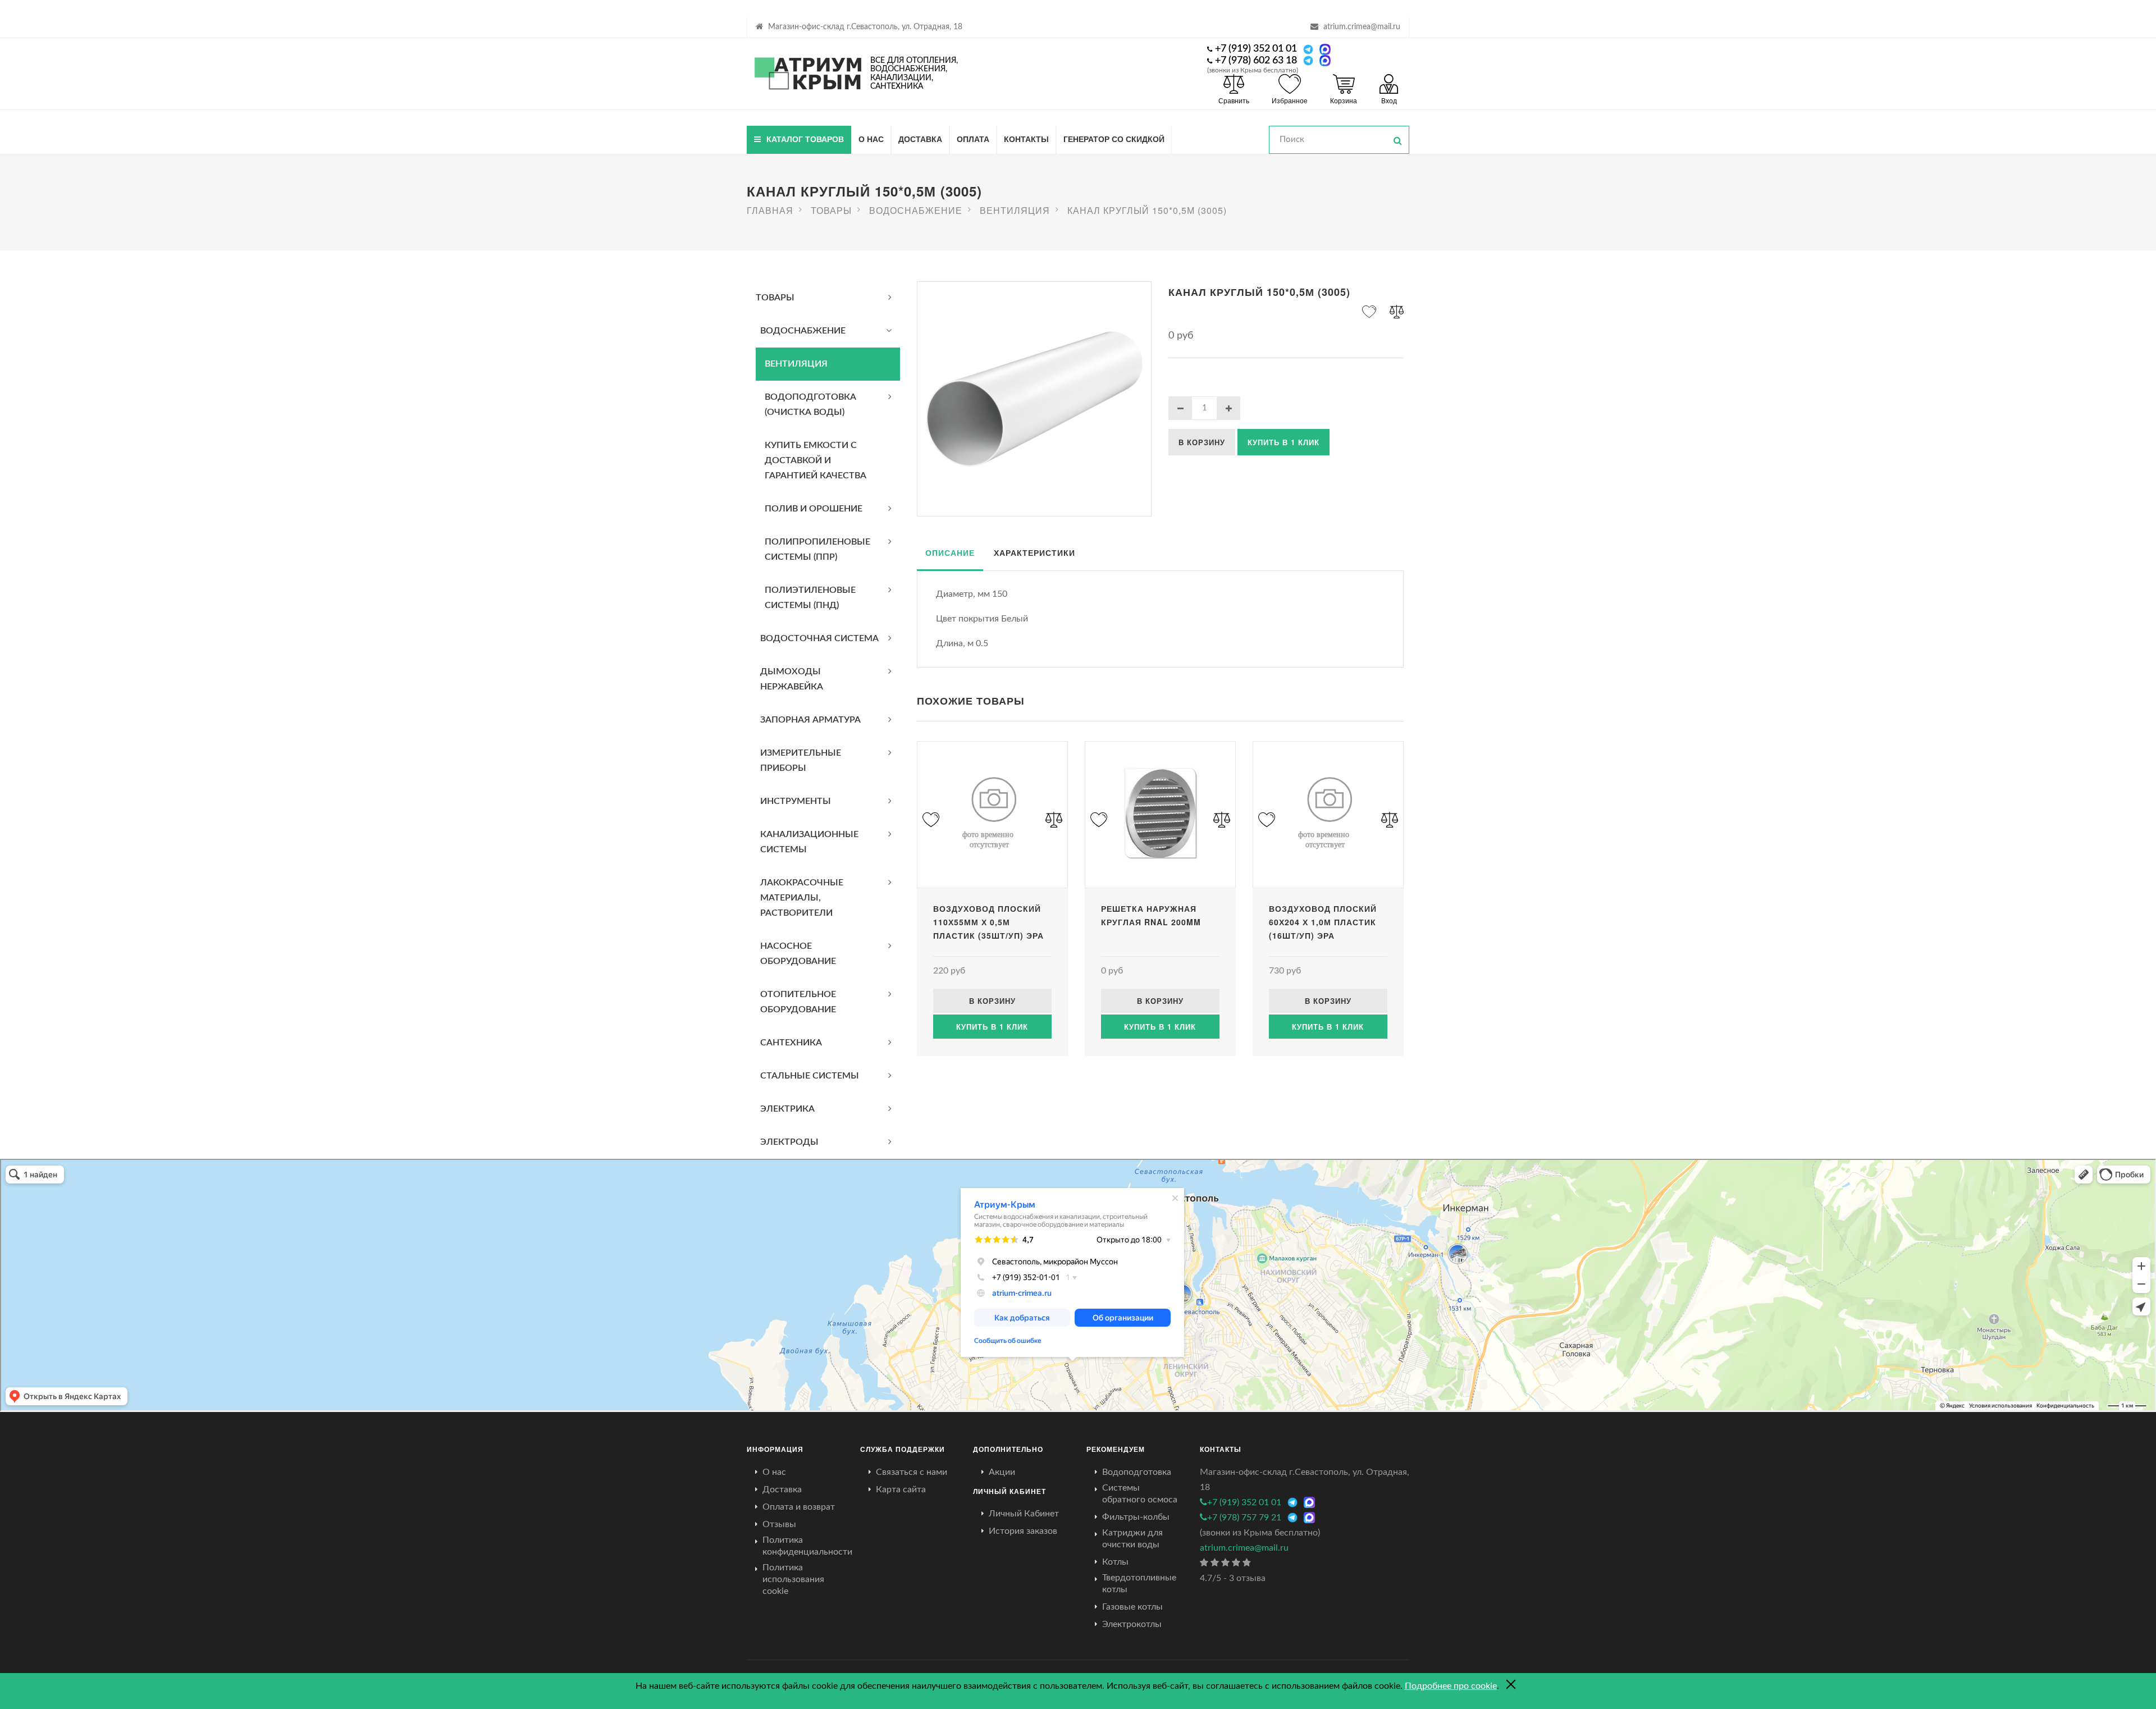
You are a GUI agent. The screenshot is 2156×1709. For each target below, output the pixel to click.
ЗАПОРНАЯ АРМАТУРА (810, 720)
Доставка (920, 139)
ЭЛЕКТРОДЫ (789, 1142)
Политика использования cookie (793, 1579)
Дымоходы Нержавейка (792, 679)
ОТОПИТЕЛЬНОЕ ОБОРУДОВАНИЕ (798, 1002)
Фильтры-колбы (1136, 1517)
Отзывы (779, 1524)
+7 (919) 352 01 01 (1256, 49)
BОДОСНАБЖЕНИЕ (803, 331)
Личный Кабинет (1024, 1514)
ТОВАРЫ (775, 298)
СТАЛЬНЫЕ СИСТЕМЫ (810, 1076)
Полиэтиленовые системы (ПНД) (810, 598)
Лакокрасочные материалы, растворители (802, 898)
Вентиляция (796, 364)
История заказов (1023, 1531)
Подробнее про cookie (1451, 1686)
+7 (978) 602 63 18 (1256, 61)
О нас (871, 139)
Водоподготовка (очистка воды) (810, 405)
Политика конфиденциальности (807, 1546)
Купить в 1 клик (1283, 442)
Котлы (1115, 1562)
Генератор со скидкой (1114, 139)
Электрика (787, 1109)
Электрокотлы (1132, 1624)
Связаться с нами (912, 1472)
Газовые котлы (1132, 1607)
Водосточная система (819, 638)
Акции (1002, 1472)
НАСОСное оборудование (798, 954)
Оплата (973, 139)
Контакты (1026, 139)
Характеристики (1034, 552)
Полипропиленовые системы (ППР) (817, 549)
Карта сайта (901, 1489)
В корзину (1202, 442)
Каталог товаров (805, 139)
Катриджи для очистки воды (1132, 1539)
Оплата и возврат (799, 1507)
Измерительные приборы (801, 760)
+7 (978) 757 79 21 (1244, 1518)
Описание (950, 552)
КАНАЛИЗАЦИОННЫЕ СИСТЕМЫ (809, 842)
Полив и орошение (814, 509)
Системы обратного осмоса (1140, 1494)
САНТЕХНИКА (791, 1043)
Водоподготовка (1137, 1472)
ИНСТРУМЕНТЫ (796, 801)
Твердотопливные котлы (1139, 1584)
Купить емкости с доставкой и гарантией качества (816, 460)
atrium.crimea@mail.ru (1362, 27)
